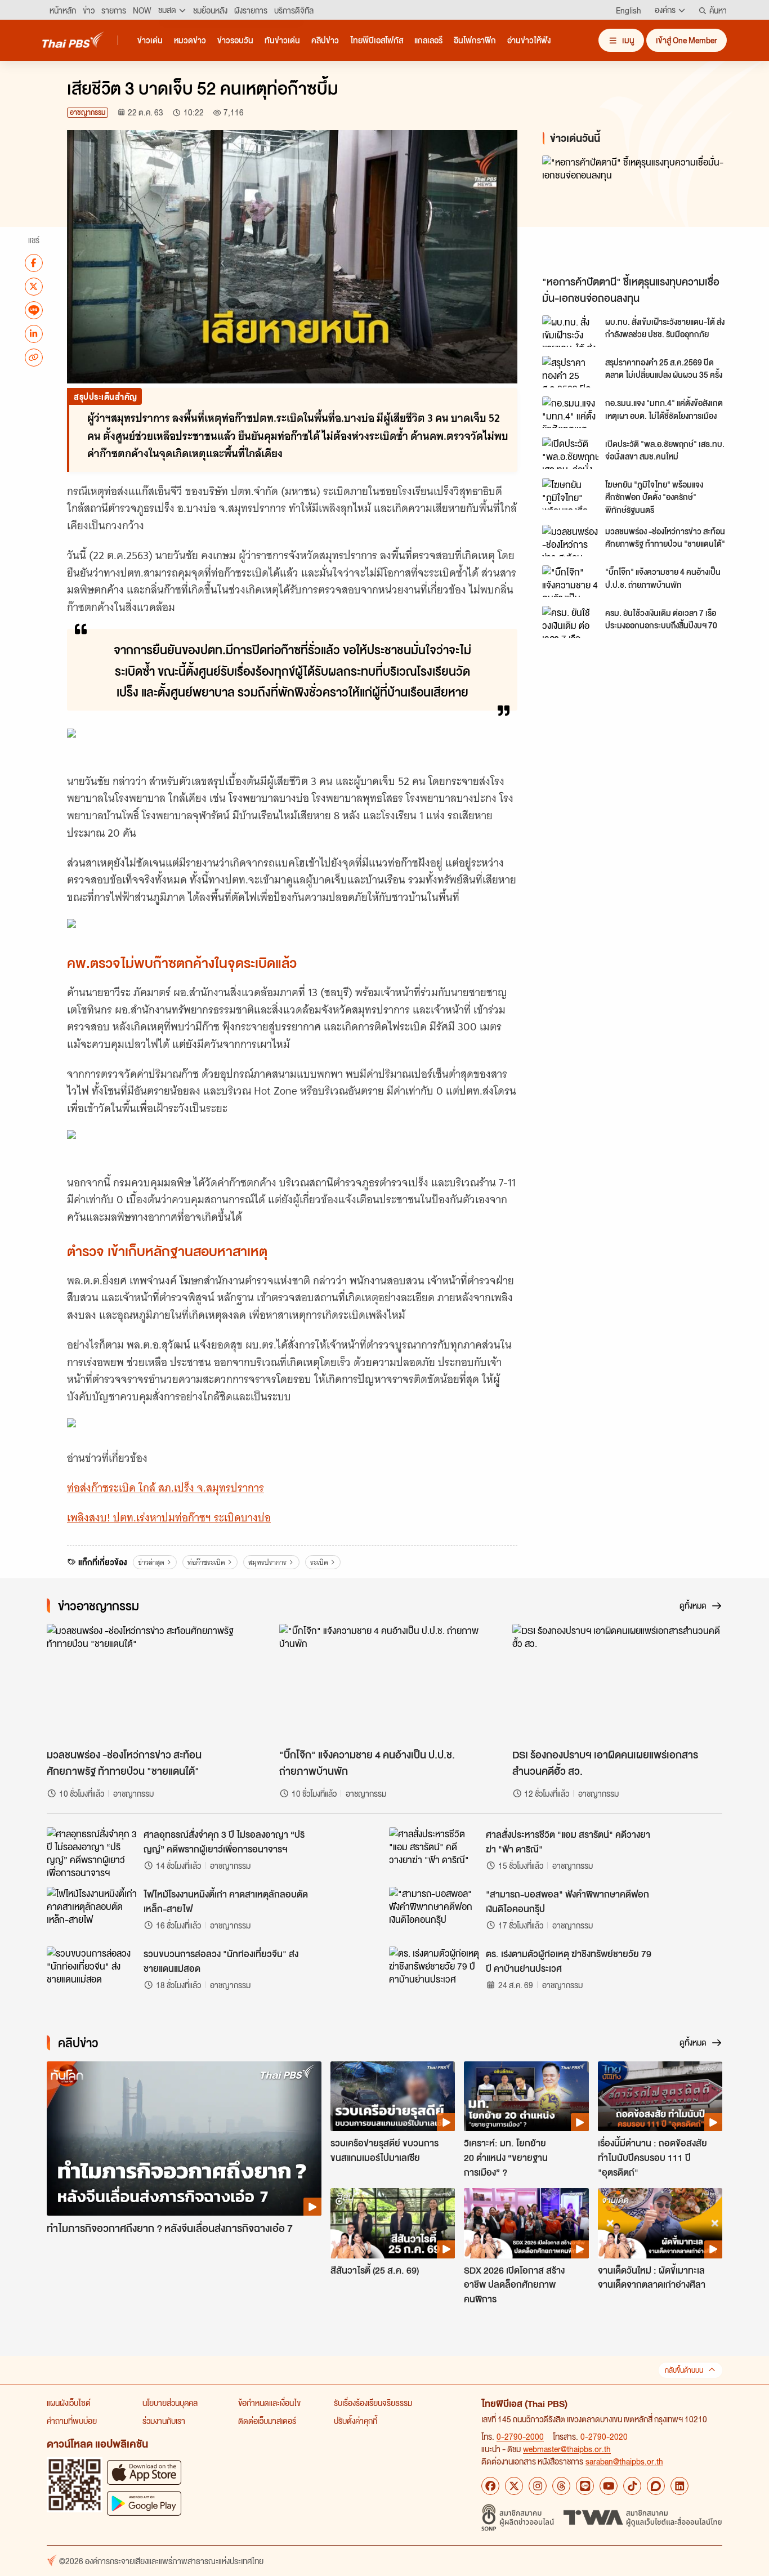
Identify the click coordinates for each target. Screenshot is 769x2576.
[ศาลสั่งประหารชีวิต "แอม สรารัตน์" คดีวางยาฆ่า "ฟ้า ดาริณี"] (434, 1852)
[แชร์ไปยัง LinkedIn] (34, 333)
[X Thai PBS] (514, 2486)
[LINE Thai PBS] (585, 2486)
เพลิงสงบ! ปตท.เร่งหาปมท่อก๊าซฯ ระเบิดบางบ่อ (169, 1518)
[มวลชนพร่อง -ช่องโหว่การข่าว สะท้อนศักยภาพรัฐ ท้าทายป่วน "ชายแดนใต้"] (570, 541)
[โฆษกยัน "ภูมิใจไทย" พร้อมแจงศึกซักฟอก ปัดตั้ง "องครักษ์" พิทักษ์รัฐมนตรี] (570, 494)
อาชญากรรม (88, 112)
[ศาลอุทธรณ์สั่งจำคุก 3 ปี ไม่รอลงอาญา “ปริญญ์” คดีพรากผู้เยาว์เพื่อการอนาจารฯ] (92, 1852)
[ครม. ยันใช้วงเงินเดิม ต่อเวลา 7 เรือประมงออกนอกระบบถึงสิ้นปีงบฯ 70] (570, 622)
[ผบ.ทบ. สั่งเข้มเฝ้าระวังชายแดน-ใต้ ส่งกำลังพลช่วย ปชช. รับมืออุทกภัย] (570, 331)
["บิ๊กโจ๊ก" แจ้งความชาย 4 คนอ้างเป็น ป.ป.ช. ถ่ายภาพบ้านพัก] (570, 581)
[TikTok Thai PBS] (632, 2486)
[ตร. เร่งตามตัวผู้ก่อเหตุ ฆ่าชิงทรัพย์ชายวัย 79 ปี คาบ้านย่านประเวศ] (434, 1972)
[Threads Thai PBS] (561, 2486)
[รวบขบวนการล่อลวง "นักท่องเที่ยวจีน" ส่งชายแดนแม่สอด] (92, 1972)
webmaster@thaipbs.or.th (567, 2449)
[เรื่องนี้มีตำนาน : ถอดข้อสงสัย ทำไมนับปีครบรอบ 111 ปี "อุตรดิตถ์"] (660, 2096)
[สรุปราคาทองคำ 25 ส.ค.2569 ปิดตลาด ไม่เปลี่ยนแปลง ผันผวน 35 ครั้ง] (570, 372)
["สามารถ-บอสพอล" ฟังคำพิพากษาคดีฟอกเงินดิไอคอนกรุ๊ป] (434, 1912)
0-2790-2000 (520, 2436)
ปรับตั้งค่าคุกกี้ (356, 2421)
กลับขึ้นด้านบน (684, 2370)
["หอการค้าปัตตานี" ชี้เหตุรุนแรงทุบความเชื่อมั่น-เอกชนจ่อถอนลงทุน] (643, 213)
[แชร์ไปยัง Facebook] (34, 262)
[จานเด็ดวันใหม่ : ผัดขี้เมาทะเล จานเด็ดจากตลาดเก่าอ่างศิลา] (660, 2223)
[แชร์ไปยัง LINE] (34, 310)
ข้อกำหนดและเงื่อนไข (269, 2403)
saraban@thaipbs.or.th (624, 2461)
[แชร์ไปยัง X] (34, 286)
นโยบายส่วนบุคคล (170, 2403)
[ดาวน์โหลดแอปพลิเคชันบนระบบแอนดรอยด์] (144, 2503)
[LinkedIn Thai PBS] (679, 2486)
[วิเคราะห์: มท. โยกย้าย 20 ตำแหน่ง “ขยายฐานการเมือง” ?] (526, 2096)
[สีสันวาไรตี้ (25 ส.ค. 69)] (393, 2223)
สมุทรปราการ (267, 1562)
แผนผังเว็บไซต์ (69, 2403)
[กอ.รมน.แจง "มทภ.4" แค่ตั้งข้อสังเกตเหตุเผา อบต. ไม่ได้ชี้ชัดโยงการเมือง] (570, 412)
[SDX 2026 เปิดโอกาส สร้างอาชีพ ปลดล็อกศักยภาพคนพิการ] (526, 2223)
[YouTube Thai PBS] (609, 2486)
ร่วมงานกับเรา (164, 2421)
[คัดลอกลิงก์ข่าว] (34, 357)
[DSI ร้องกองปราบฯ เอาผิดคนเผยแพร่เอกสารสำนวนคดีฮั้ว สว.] (617, 1683)
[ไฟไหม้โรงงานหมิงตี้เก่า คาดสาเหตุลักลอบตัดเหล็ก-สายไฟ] (92, 1912)
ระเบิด (319, 1562)
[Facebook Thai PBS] (490, 2486)
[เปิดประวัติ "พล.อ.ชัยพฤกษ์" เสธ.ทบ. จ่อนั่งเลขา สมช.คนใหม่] (570, 453)
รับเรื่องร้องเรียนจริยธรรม (373, 2403)
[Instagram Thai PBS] (538, 2486)
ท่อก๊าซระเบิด (206, 1562)
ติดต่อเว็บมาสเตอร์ (267, 2421)
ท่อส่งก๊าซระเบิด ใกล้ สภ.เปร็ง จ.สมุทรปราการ (166, 1488)
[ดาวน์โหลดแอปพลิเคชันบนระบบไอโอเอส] (144, 2472)
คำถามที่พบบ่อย (72, 2421)
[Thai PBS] (73, 40)
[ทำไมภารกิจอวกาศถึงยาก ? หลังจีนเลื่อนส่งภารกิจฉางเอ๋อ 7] (184, 2139)
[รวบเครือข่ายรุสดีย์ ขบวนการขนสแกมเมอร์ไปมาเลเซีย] (393, 2096)
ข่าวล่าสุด (151, 1562)
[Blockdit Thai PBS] (656, 2486)
